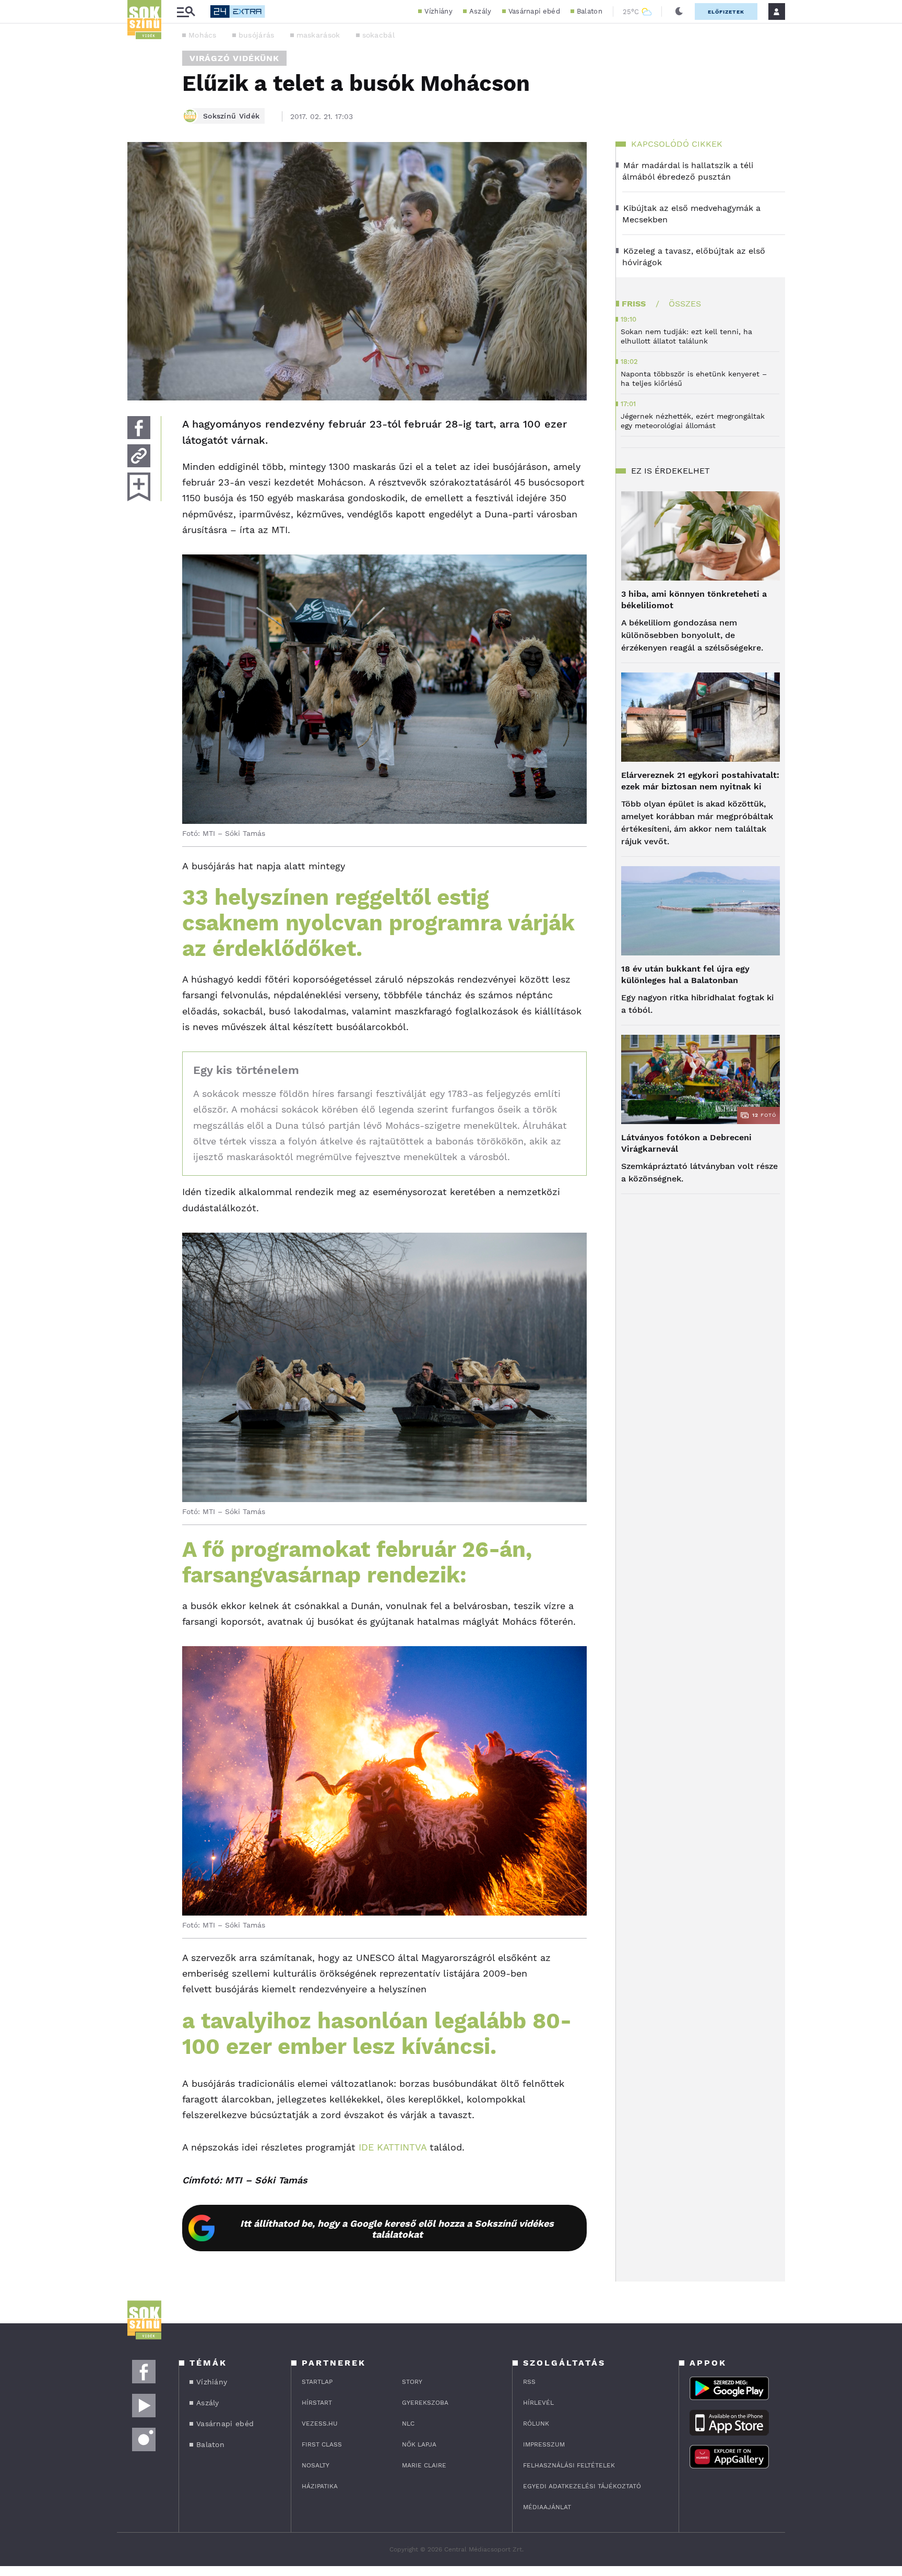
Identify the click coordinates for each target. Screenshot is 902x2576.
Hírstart (317, 2403)
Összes (685, 304)
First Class (322, 2444)
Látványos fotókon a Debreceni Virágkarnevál (686, 1143)
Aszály (480, 11)
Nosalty (316, 2465)
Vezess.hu (320, 2424)
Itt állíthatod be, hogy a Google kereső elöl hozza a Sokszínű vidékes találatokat (397, 2229)
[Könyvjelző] (139, 487)
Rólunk (536, 2424)
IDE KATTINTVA (393, 2147)
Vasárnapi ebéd (534, 11)
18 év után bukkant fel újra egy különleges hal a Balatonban (685, 974)
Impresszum (544, 2444)
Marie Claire (424, 2465)
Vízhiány (438, 11)
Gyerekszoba (425, 2403)
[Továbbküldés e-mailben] (139, 456)
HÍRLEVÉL (538, 2403)
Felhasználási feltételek (569, 2465)
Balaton (590, 11)
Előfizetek (726, 12)
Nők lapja (419, 2444)
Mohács (203, 35)
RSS (529, 2382)
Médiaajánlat (547, 2507)
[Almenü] (186, 12)
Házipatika (320, 2486)
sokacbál (378, 35)
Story (412, 2382)
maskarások (318, 35)
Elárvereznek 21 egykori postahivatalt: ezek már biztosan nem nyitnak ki (700, 781)
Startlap (317, 2382)
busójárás (257, 35)
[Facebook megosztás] (139, 428)
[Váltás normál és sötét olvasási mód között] (679, 11)
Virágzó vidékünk (234, 58)
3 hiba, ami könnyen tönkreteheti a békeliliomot (694, 600)
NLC (408, 2424)
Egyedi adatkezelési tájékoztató (582, 2486)
